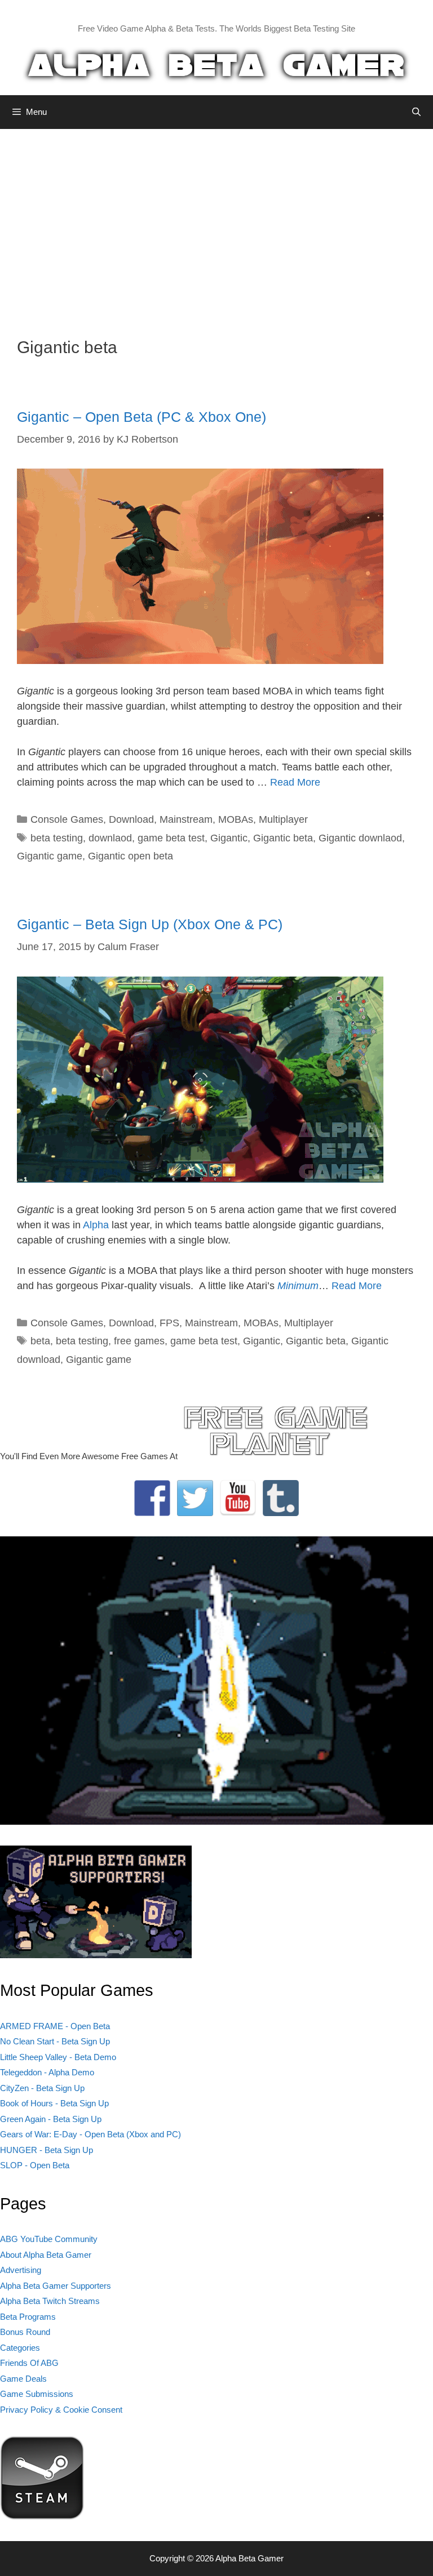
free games (139, 1341)
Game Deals (23, 2379)
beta (40, 1341)
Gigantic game (50, 856)
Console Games (67, 819)
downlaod (110, 838)
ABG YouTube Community (49, 2239)
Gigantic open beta (131, 856)
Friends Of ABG (29, 2363)
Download (131, 819)
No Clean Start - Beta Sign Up (55, 2041)
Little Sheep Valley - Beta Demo (58, 2057)
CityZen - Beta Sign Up (42, 2088)
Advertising (21, 2270)
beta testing (57, 838)
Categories (20, 2348)
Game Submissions (37, 2394)
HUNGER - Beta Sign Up (47, 2150)
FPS (169, 1323)
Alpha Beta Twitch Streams (50, 2301)
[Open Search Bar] (416, 112)
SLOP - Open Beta (35, 2165)
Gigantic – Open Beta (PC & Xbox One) (142, 417)
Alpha (96, 1225)
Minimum (298, 1286)
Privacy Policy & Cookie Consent (61, 2410)
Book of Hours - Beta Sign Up (54, 2103)
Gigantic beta (283, 838)
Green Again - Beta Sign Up (51, 2119)
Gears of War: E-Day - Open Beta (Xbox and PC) (90, 2134)
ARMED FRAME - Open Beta (55, 2026)
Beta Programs (28, 2317)
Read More (295, 782)
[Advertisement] (216, 225)
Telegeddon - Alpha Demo (47, 2072)
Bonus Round (25, 2332)
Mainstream (186, 819)
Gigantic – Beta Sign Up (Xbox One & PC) (150, 924)
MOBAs (236, 819)
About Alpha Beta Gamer (46, 2255)
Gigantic (229, 838)
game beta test (171, 838)
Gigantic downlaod (360, 838)
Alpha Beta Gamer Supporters (56, 2286)
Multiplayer (283, 819)
